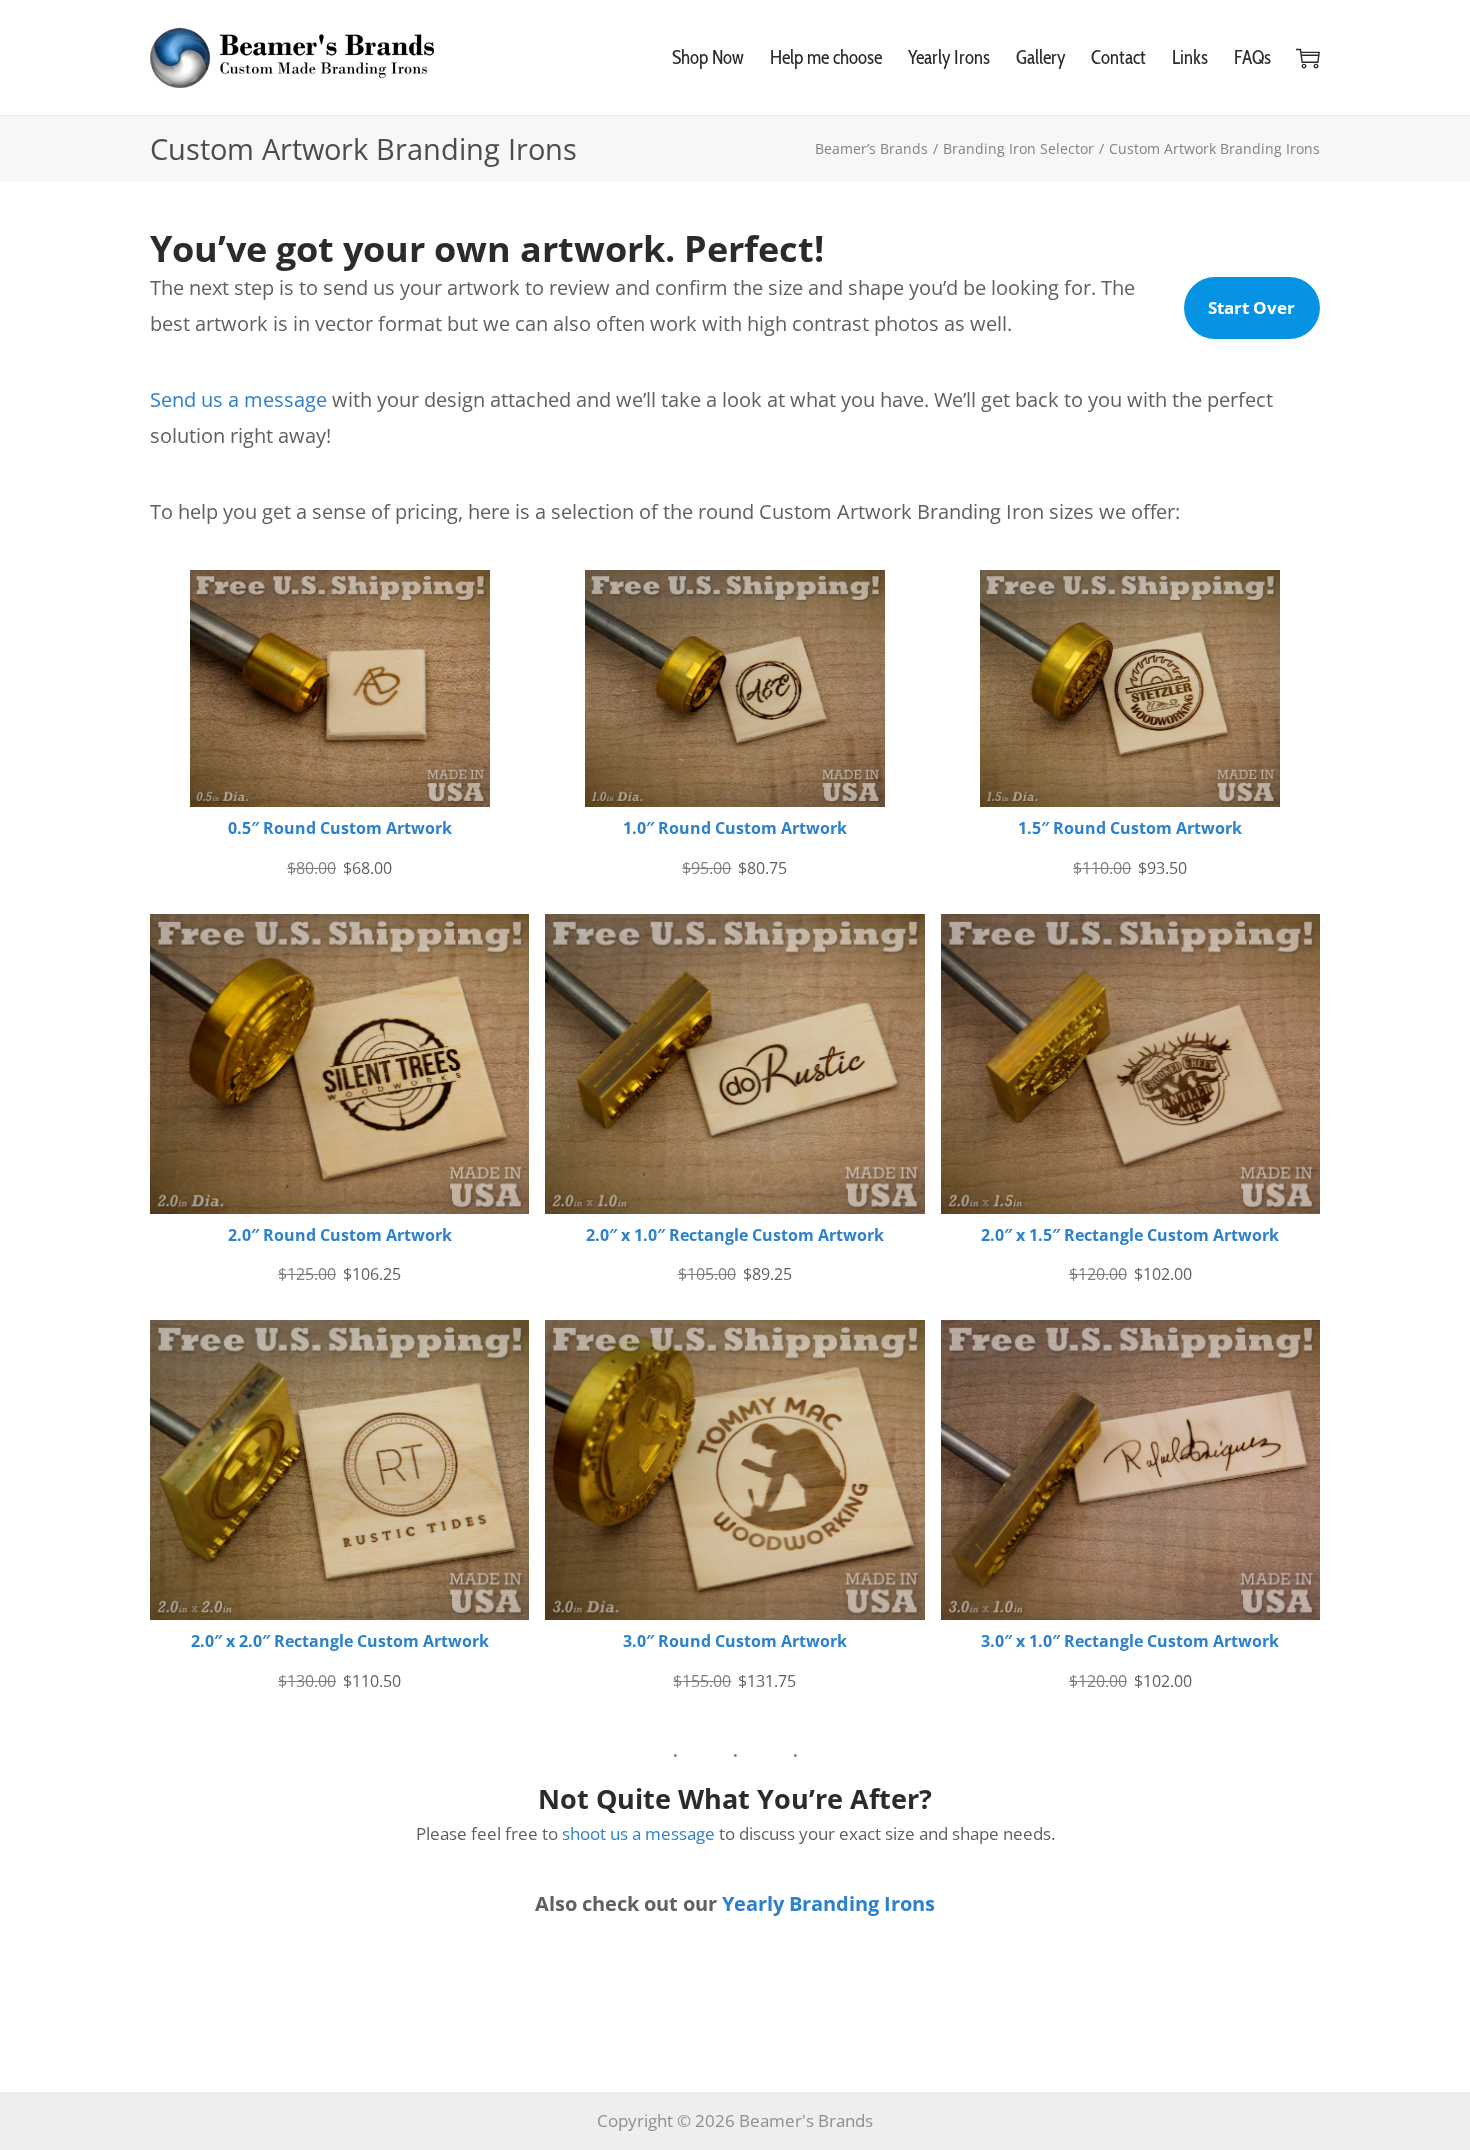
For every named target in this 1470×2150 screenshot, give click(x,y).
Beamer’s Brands (871, 148)
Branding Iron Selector (1018, 148)
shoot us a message (638, 1833)
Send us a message (238, 399)
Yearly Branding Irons (828, 1903)
